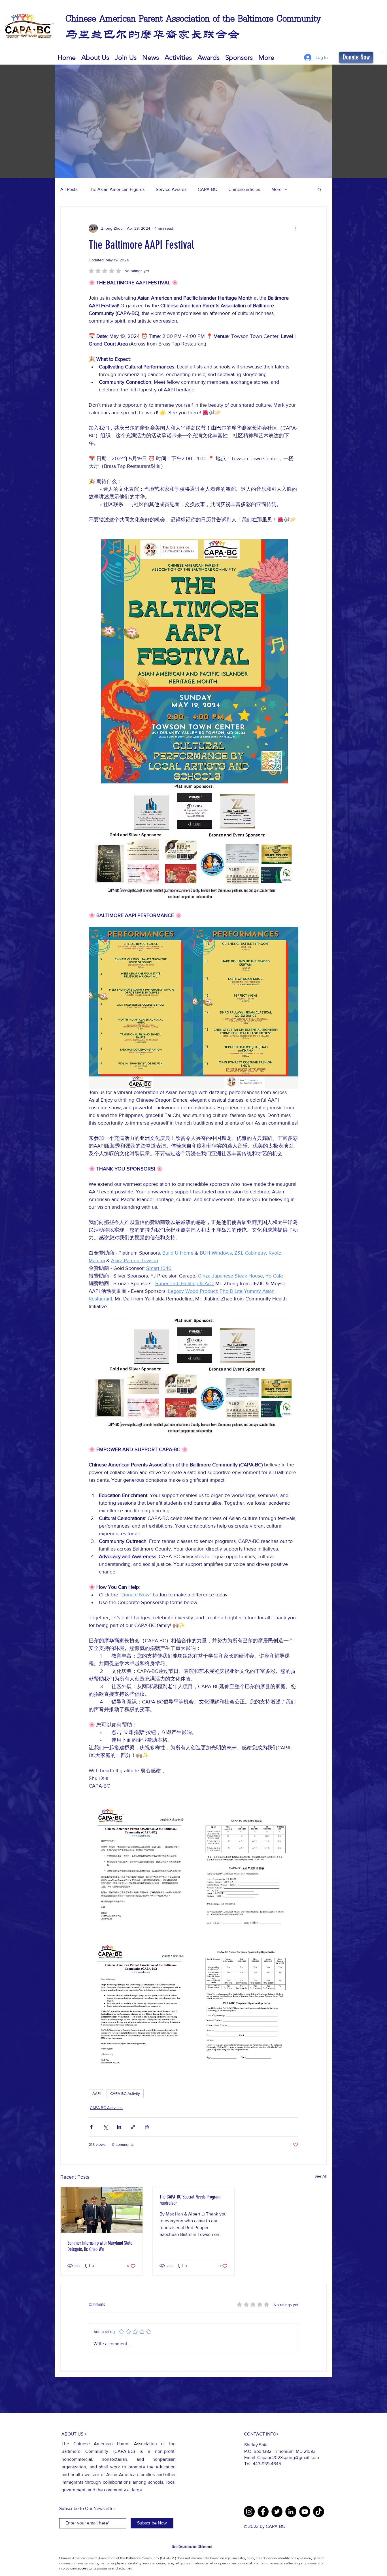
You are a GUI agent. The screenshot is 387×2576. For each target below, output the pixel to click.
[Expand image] (141, 1872)
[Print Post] (147, 2127)
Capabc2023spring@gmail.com (288, 2457)
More (277, 189)
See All (321, 2176)
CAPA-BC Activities (106, 2108)
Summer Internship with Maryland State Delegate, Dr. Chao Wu (100, 2246)
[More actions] (295, 228)
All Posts (69, 189)
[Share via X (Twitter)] (105, 2127)
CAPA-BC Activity (125, 2093)
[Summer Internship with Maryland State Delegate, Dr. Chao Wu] (102, 2210)
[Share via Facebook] (91, 2127)
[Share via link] (133, 2127)
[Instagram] (249, 2512)
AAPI (96, 2093)
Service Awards (171, 189)
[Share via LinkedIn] (119, 2127)
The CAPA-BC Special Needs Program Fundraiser (190, 2200)
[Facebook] (263, 2512)
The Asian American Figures (117, 189)
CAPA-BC (207, 189)
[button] (209, 57)
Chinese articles (244, 189)
